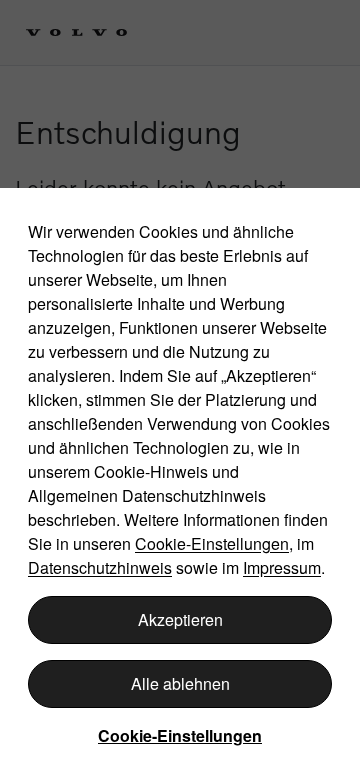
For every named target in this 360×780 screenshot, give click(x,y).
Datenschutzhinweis (100, 567)
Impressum (282, 567)
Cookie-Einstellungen (212, 543)
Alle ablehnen (180, 683)
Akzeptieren (180, 619)
